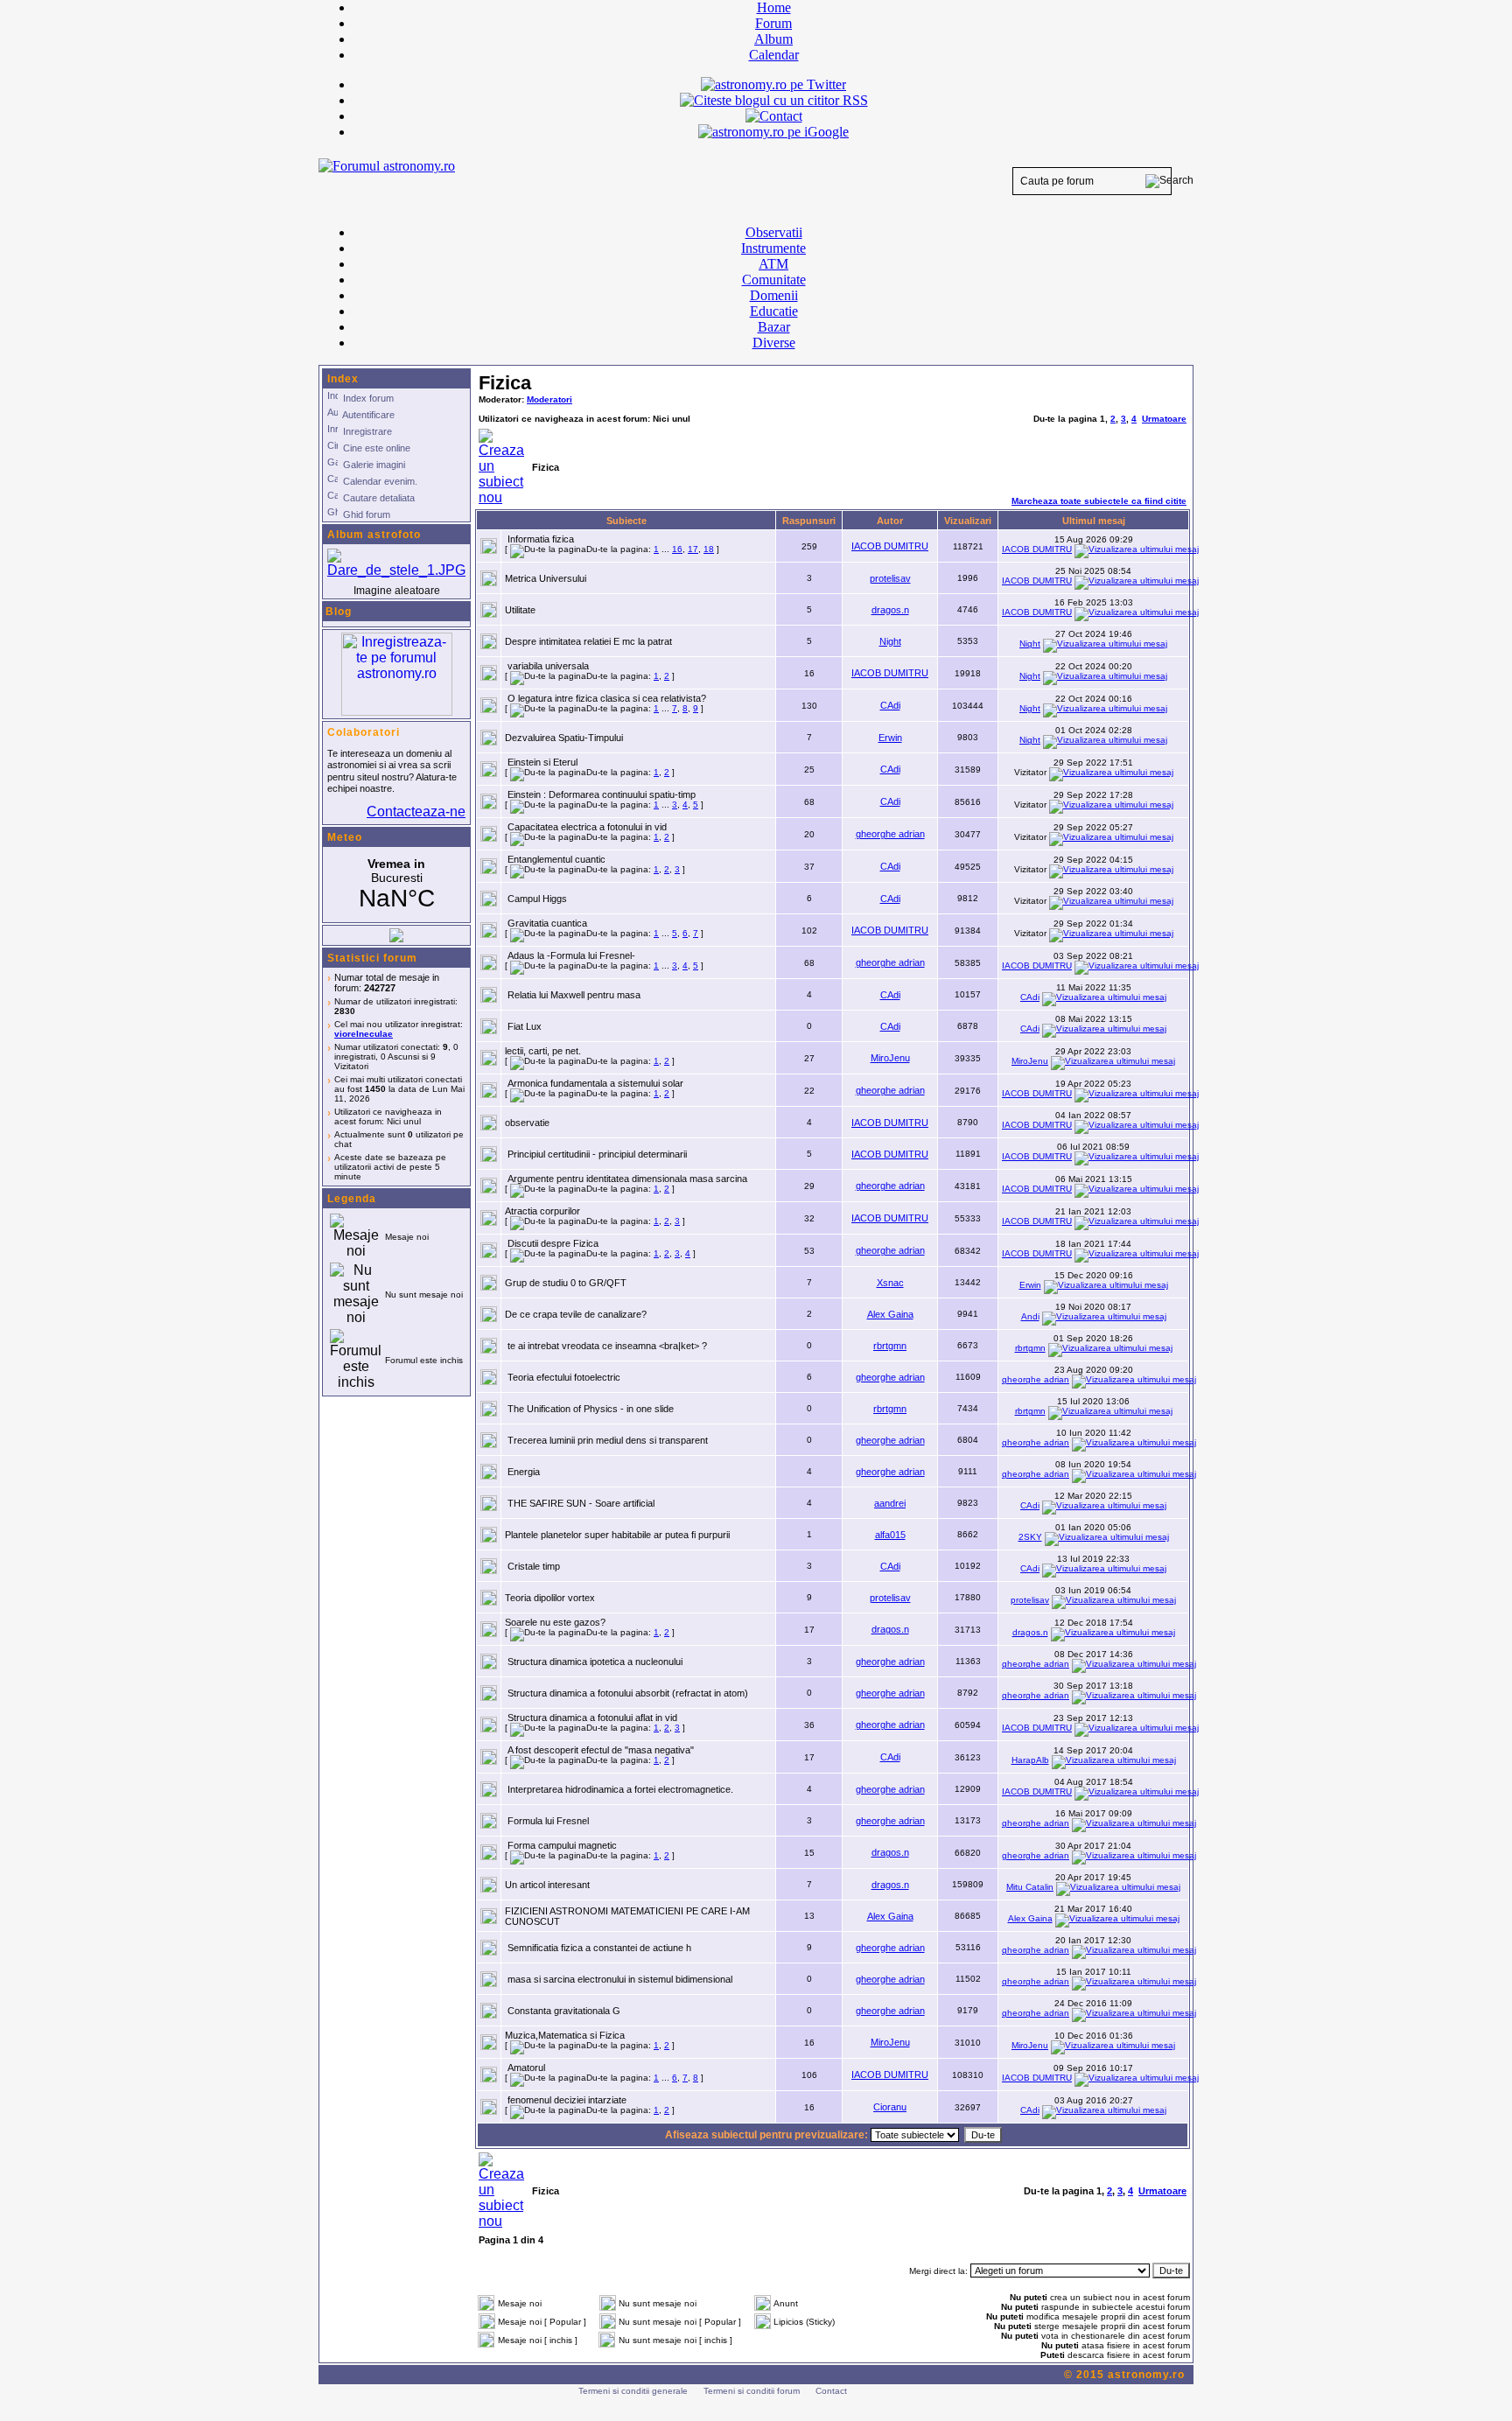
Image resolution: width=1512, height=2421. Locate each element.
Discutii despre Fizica (553, 1243)
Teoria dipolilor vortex (550, 1598)
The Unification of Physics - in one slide (591, 1409)
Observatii (774, 232)
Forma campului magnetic (562, 1845)
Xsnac (890, 1283)
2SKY (1030, 1537)
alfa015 (890, 1535)
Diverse (774, 343)
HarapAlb (1030, 1760)
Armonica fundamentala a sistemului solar (595, 1083)
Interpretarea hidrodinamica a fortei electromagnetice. (620, 1789)
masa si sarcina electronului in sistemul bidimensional (620, 1979)
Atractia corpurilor (542, 1211)
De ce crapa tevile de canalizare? (576, 1314)
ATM (773, 264)
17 (693, 549)
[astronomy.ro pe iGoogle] (773, 132)
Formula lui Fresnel (548, 1821)
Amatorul (526, 2068)
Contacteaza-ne (416, 812)
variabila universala (548, 666)
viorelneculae (364, 1034)
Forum (773, 23)
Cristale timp (534, 1566)
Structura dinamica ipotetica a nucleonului (595, 1662)
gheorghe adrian (890, 834)
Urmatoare (1164, 419)
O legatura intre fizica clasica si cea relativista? (607, 698)
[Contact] (774, 116)
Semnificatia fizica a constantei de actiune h (599, 1948)
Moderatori (549, 399)
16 (677, 549)
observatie (527, 1123)
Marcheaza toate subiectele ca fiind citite (1099, 501)
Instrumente (773, 248)
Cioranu (890, 2107)
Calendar (774, 55)
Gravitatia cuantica (547, 923)
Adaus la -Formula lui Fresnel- (571, 955)
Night (890, 641)
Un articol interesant (547, 1885)
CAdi (890, 705)
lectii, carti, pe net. (543, 1051)
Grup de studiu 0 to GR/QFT (566, 1283)
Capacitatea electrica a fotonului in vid (587, 827)
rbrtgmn (890, 1346)
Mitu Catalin (1030, 1887)
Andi (1030, 1316)
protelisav (890, 578)
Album (773, 39)
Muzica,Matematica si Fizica (565, 2035)
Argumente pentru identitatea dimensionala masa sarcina (627, 1179)
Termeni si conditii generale (633, 2391)
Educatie (774, 311)
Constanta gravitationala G (564, 2011)
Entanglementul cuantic (556, 859)
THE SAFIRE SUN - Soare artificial (581, 1503)
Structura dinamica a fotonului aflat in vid (592, 1718)
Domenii (774, 295)
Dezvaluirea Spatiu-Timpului (564, 738)
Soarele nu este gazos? (555, 1622)
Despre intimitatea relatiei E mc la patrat (588, 641)
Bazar (774, 327)
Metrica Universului (546, 578)
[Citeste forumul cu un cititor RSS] (774, 100)
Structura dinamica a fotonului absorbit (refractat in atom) (628, 1693)
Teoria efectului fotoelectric (564, 1377)
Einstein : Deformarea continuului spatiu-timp (602, 794)
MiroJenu (890, 1058)
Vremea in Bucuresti (396, 885)
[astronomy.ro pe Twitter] (773, 83)
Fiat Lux (525, 1026)
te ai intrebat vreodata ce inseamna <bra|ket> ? (607, 1346)
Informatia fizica (541, 539)
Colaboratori (364, 732)
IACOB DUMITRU (890, 546)
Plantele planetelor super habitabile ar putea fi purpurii (617, 1535)
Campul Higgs (537, 899)
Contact (831, 2391)
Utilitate (520, 610)
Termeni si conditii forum (752, 2391)
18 (709, 549)
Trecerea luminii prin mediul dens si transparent (608, 1440)
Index (343, 379)
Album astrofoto (374, 535)
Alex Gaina (890, 1314)
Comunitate (774, 280)
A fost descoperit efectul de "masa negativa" (601, 1750)
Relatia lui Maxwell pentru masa (574, 995)
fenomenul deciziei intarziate (567, 2100)
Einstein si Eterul (542, 762)
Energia (524, 1472)
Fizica (505, 383)
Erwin (890, 738)
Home (774, 7)
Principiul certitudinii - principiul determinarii (597, 1154)
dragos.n (890, 610)
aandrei (890, 1503)
